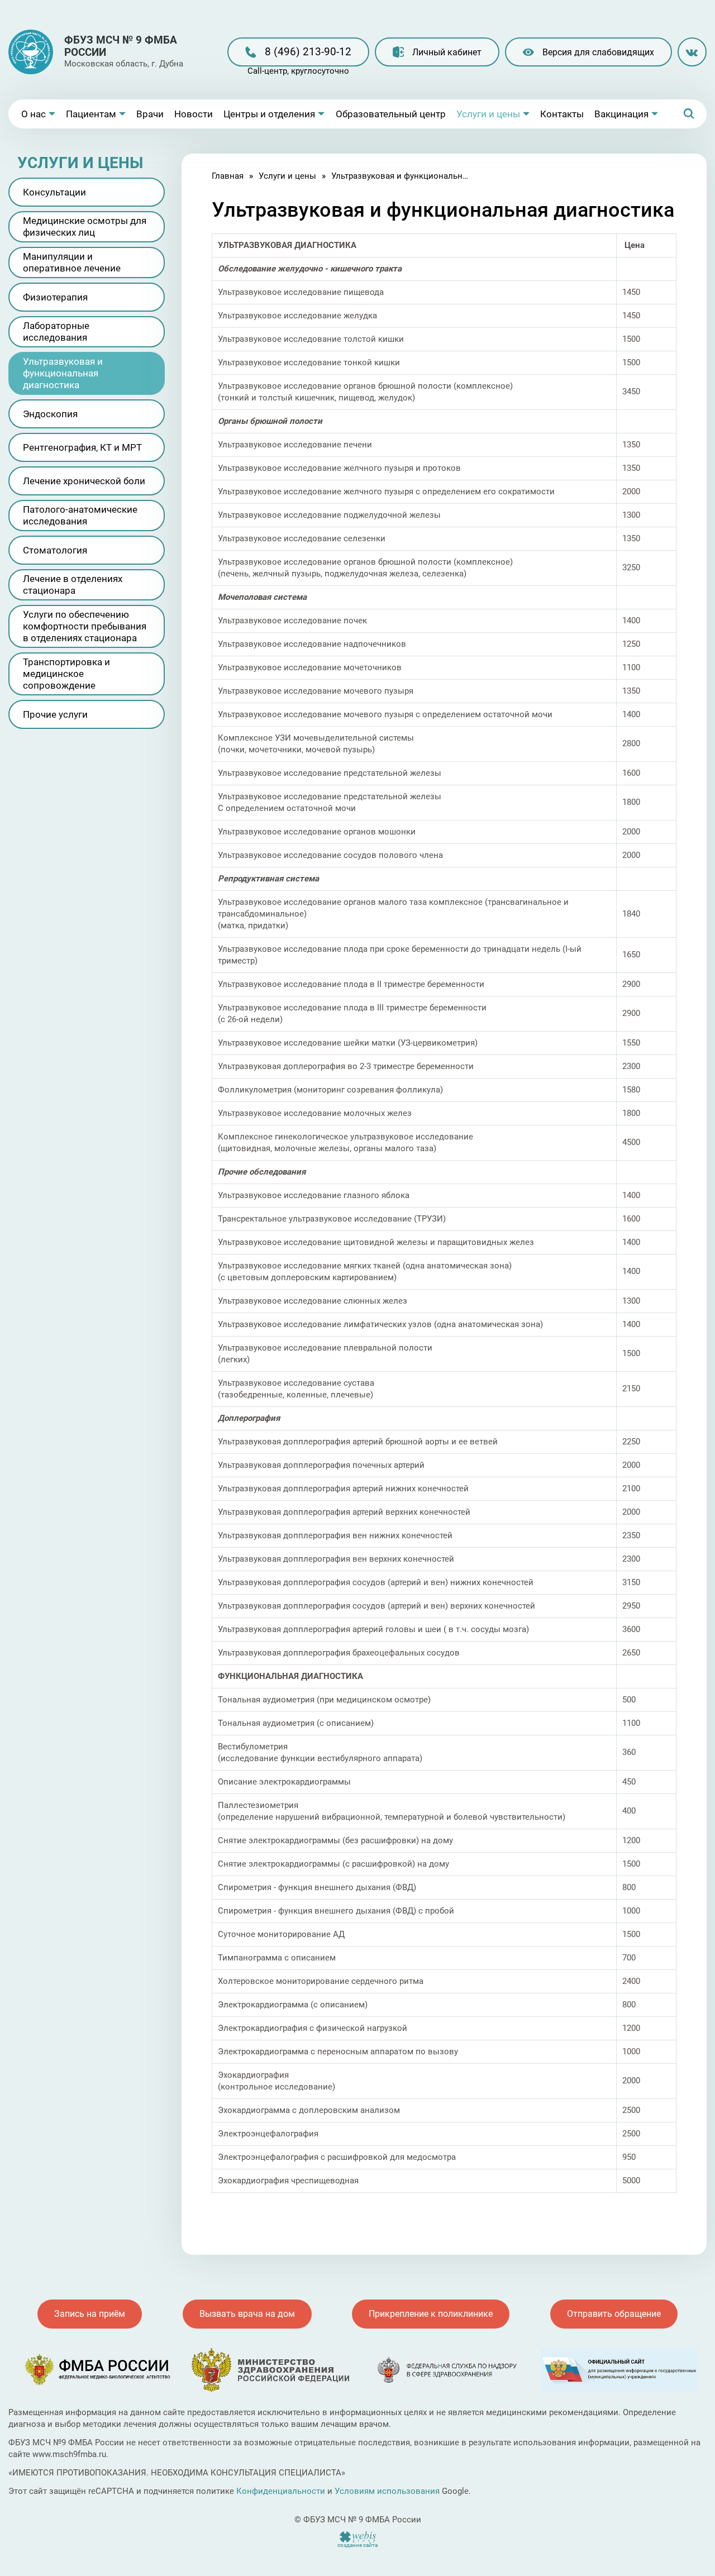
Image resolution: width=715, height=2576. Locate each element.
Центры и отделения (269, 114)
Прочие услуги (55, 714)
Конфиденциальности (281, 2491)
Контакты (562, 114)
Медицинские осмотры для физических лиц (85, 226)
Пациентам (91, 114)
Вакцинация (621, 114)
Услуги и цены (488, 114)
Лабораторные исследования (56, 331)
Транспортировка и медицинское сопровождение (66, 674)
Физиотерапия (55, 297)
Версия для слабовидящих (598, 52)
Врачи (150, 114)
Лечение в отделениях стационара (73, 585)
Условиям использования (387, 2491)
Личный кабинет (447, 52)
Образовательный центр (391, 114)
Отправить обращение (614, 2314)
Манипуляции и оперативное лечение (72, 262)
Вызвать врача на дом (247, 2314)
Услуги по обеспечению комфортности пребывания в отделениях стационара (85, 626)
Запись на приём (90, 2314)
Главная (228, 176)
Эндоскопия (50, 414)
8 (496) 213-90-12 (308, 52)
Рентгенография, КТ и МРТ (82, 447)
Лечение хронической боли (84, 481)
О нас (34, 114)
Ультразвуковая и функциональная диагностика (63, 373)
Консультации (54, 192)
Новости (194, 114)
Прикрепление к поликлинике (431, 2314)
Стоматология (55, 550)
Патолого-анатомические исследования (80, 515)
